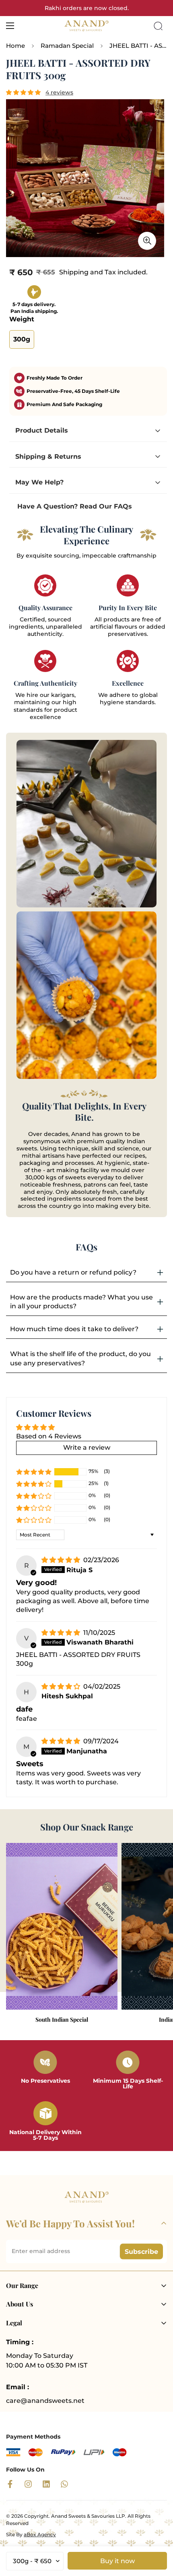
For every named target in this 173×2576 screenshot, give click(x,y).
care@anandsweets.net (45, 2401)
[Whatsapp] (64, 2484)
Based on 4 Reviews (49, 1436)
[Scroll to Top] (159, 2533)
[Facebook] (10, 2484)
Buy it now (117, 2561)
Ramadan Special (67, 46)
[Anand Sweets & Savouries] (86, 26)
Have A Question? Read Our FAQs (75, 506)
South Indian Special (62, 2020)
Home (15, 46)
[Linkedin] (46, 2484)
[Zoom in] (147, 241)
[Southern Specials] (62, 1926)
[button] (24, 92)
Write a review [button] (87, 1447)
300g (22, 339)
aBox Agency (40, 2534)
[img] (62, 1560)
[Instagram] (28, 2484)
